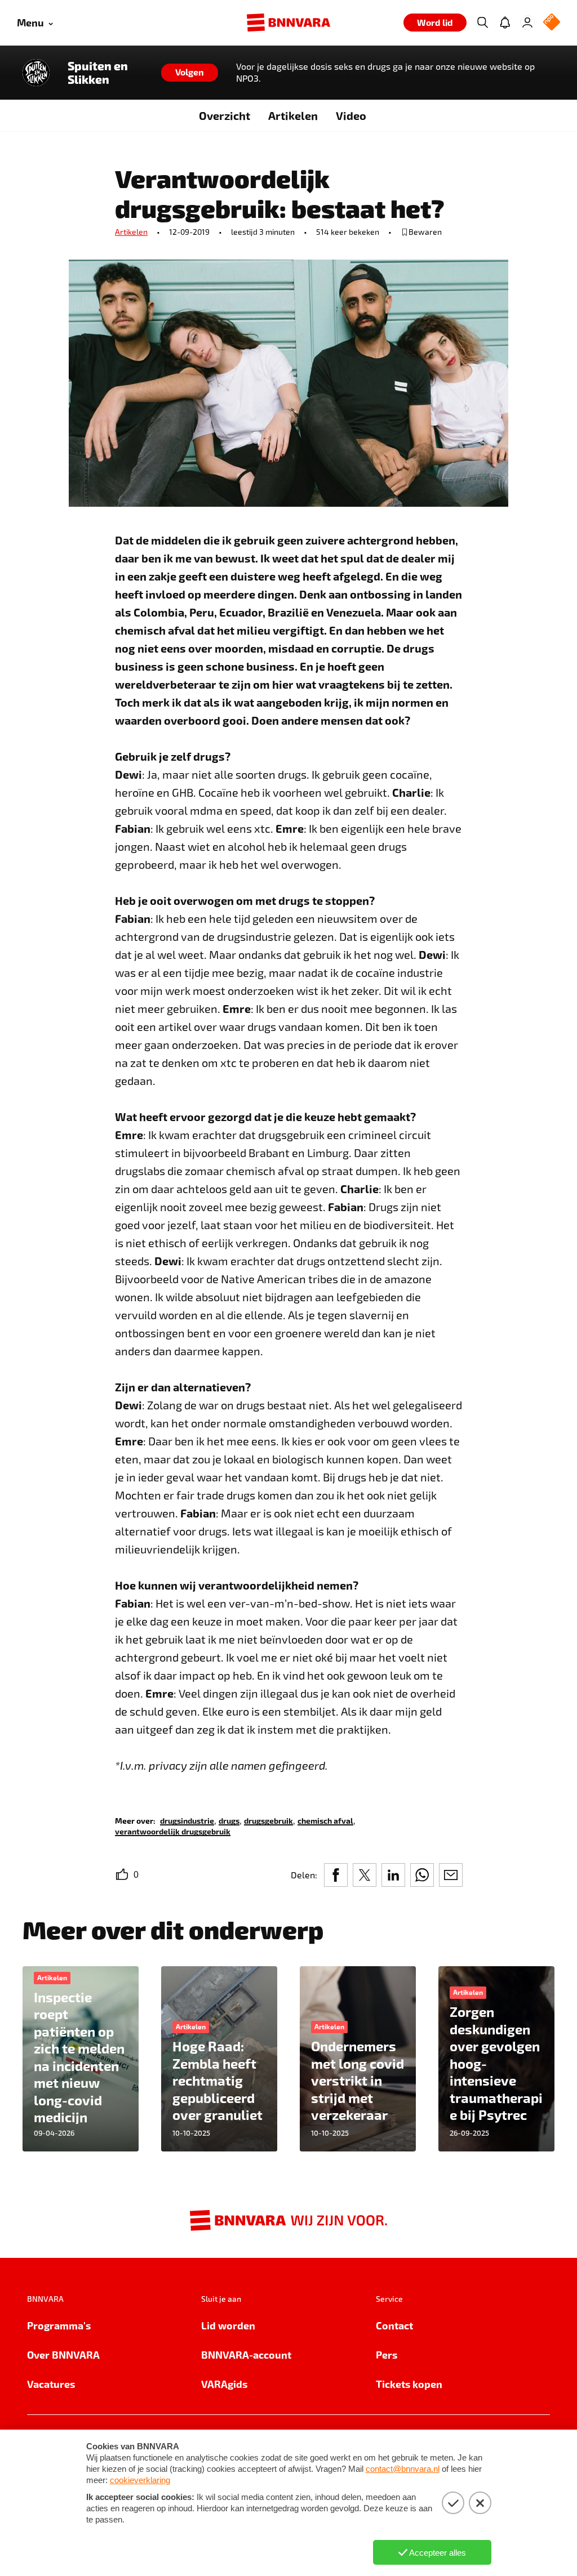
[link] (187, 1820)
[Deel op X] (365, 1875)
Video (351, 115)
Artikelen (293, 115)
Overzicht (225, 115)
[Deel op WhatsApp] (422, 1875)
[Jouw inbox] (505, 23)
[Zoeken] (482, 23)
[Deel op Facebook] (336, 1875)
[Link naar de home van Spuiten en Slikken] (36, 73)
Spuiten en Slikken (98, 73)
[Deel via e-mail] (451, 1875)
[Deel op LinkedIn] (393, 1875)
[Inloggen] (527, 23)
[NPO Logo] (552, 23)
